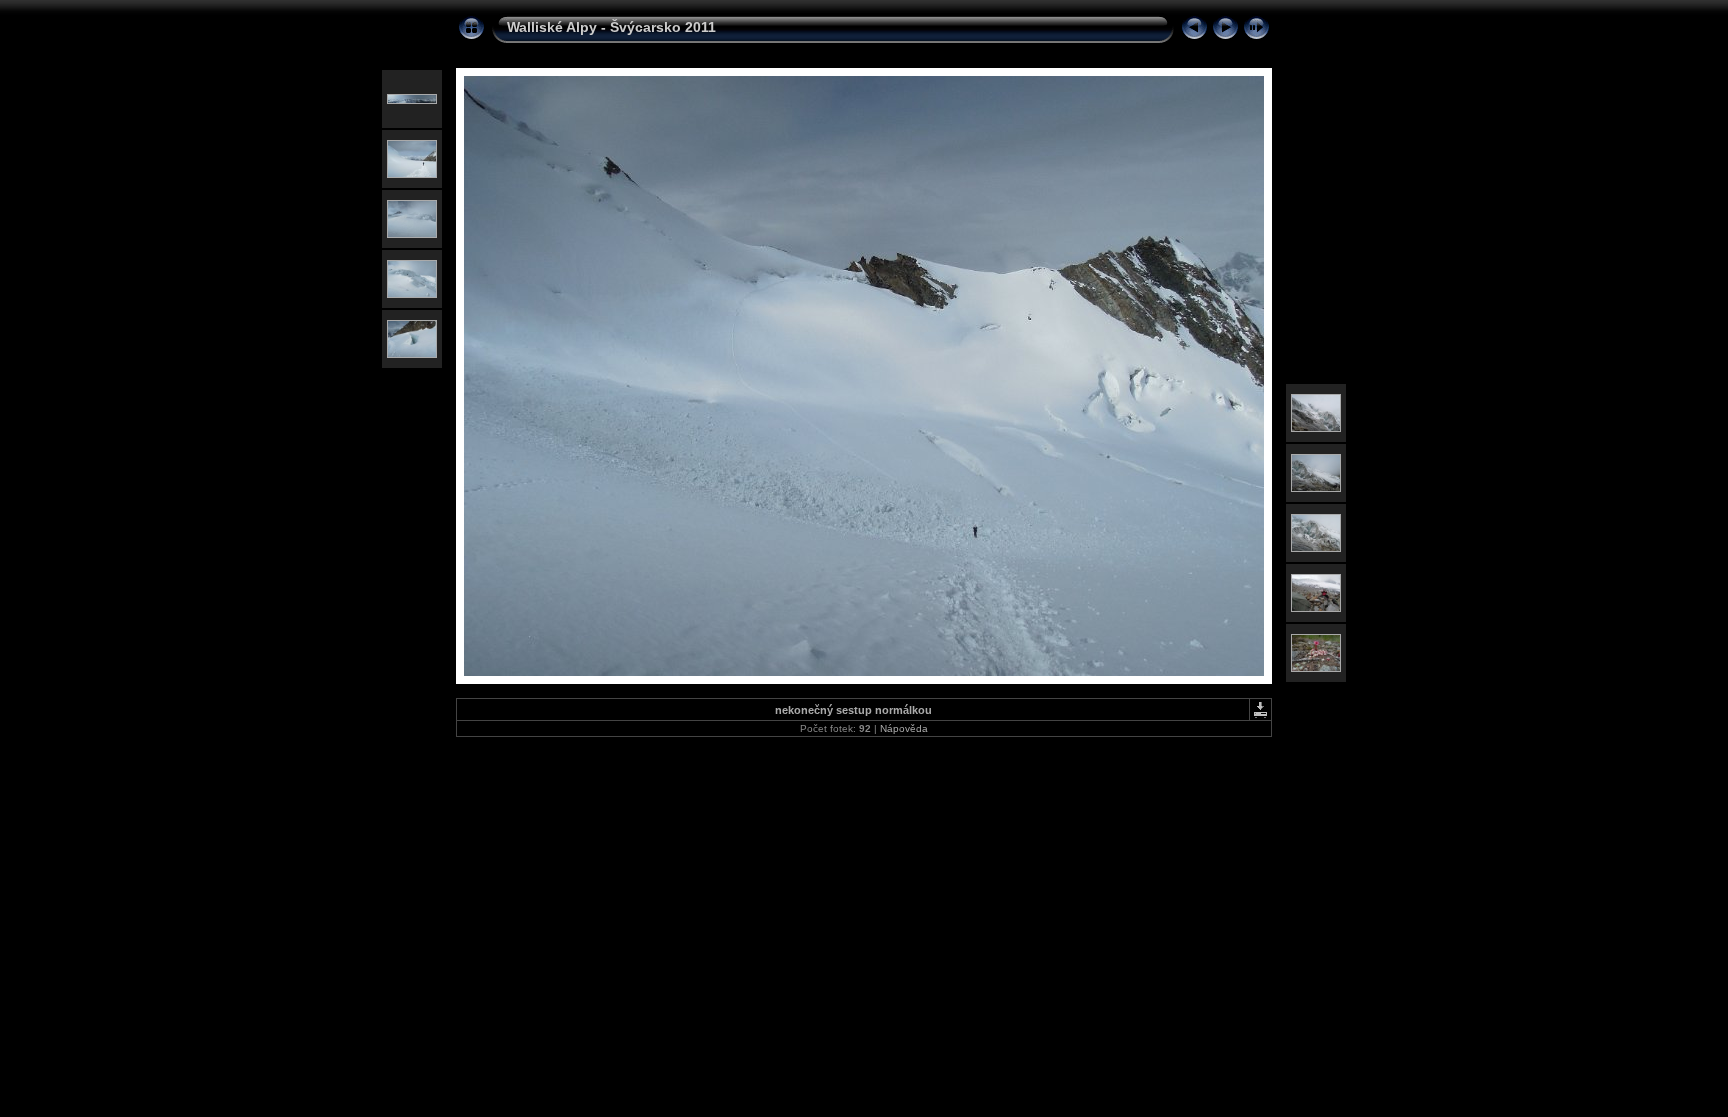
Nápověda (904, 728)
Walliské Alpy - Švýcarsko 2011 (611, 27)
